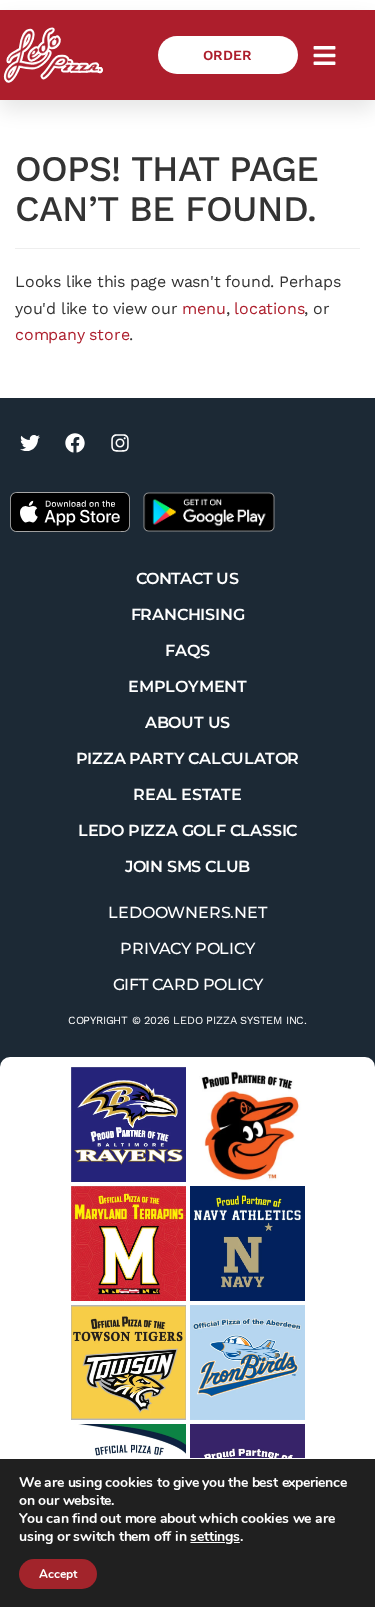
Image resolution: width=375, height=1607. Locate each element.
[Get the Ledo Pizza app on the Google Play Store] (209, 510)
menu (203, 308)
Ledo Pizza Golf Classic (187, 830)
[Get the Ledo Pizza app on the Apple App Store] (70, 510)
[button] (325, 55)
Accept (58, 1574)
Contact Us (187, 578)
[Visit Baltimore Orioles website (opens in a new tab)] (247, 1124)
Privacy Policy (187, 948)
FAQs (187, 650)
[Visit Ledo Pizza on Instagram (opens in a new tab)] (120, 443)
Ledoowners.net (187, 912)
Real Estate (187, 794)
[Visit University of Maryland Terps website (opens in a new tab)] (128, 1243)
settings (214, 1537)
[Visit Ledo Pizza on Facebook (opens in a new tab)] (75, 443)
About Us (187, 722)
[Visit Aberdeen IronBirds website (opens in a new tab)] (247, 1362)
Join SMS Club (187, 866)
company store (72, 334)
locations (269, 308)
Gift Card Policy (188, 984)
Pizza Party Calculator (188, 758)
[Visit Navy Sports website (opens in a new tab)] (247, 1243)
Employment (187, 686)
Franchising (188, 614)
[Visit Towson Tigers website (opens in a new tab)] (128, 1362)
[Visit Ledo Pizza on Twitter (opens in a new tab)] (30, 443)
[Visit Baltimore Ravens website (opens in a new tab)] (128, 1124)
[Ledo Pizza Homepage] (53, 55)
